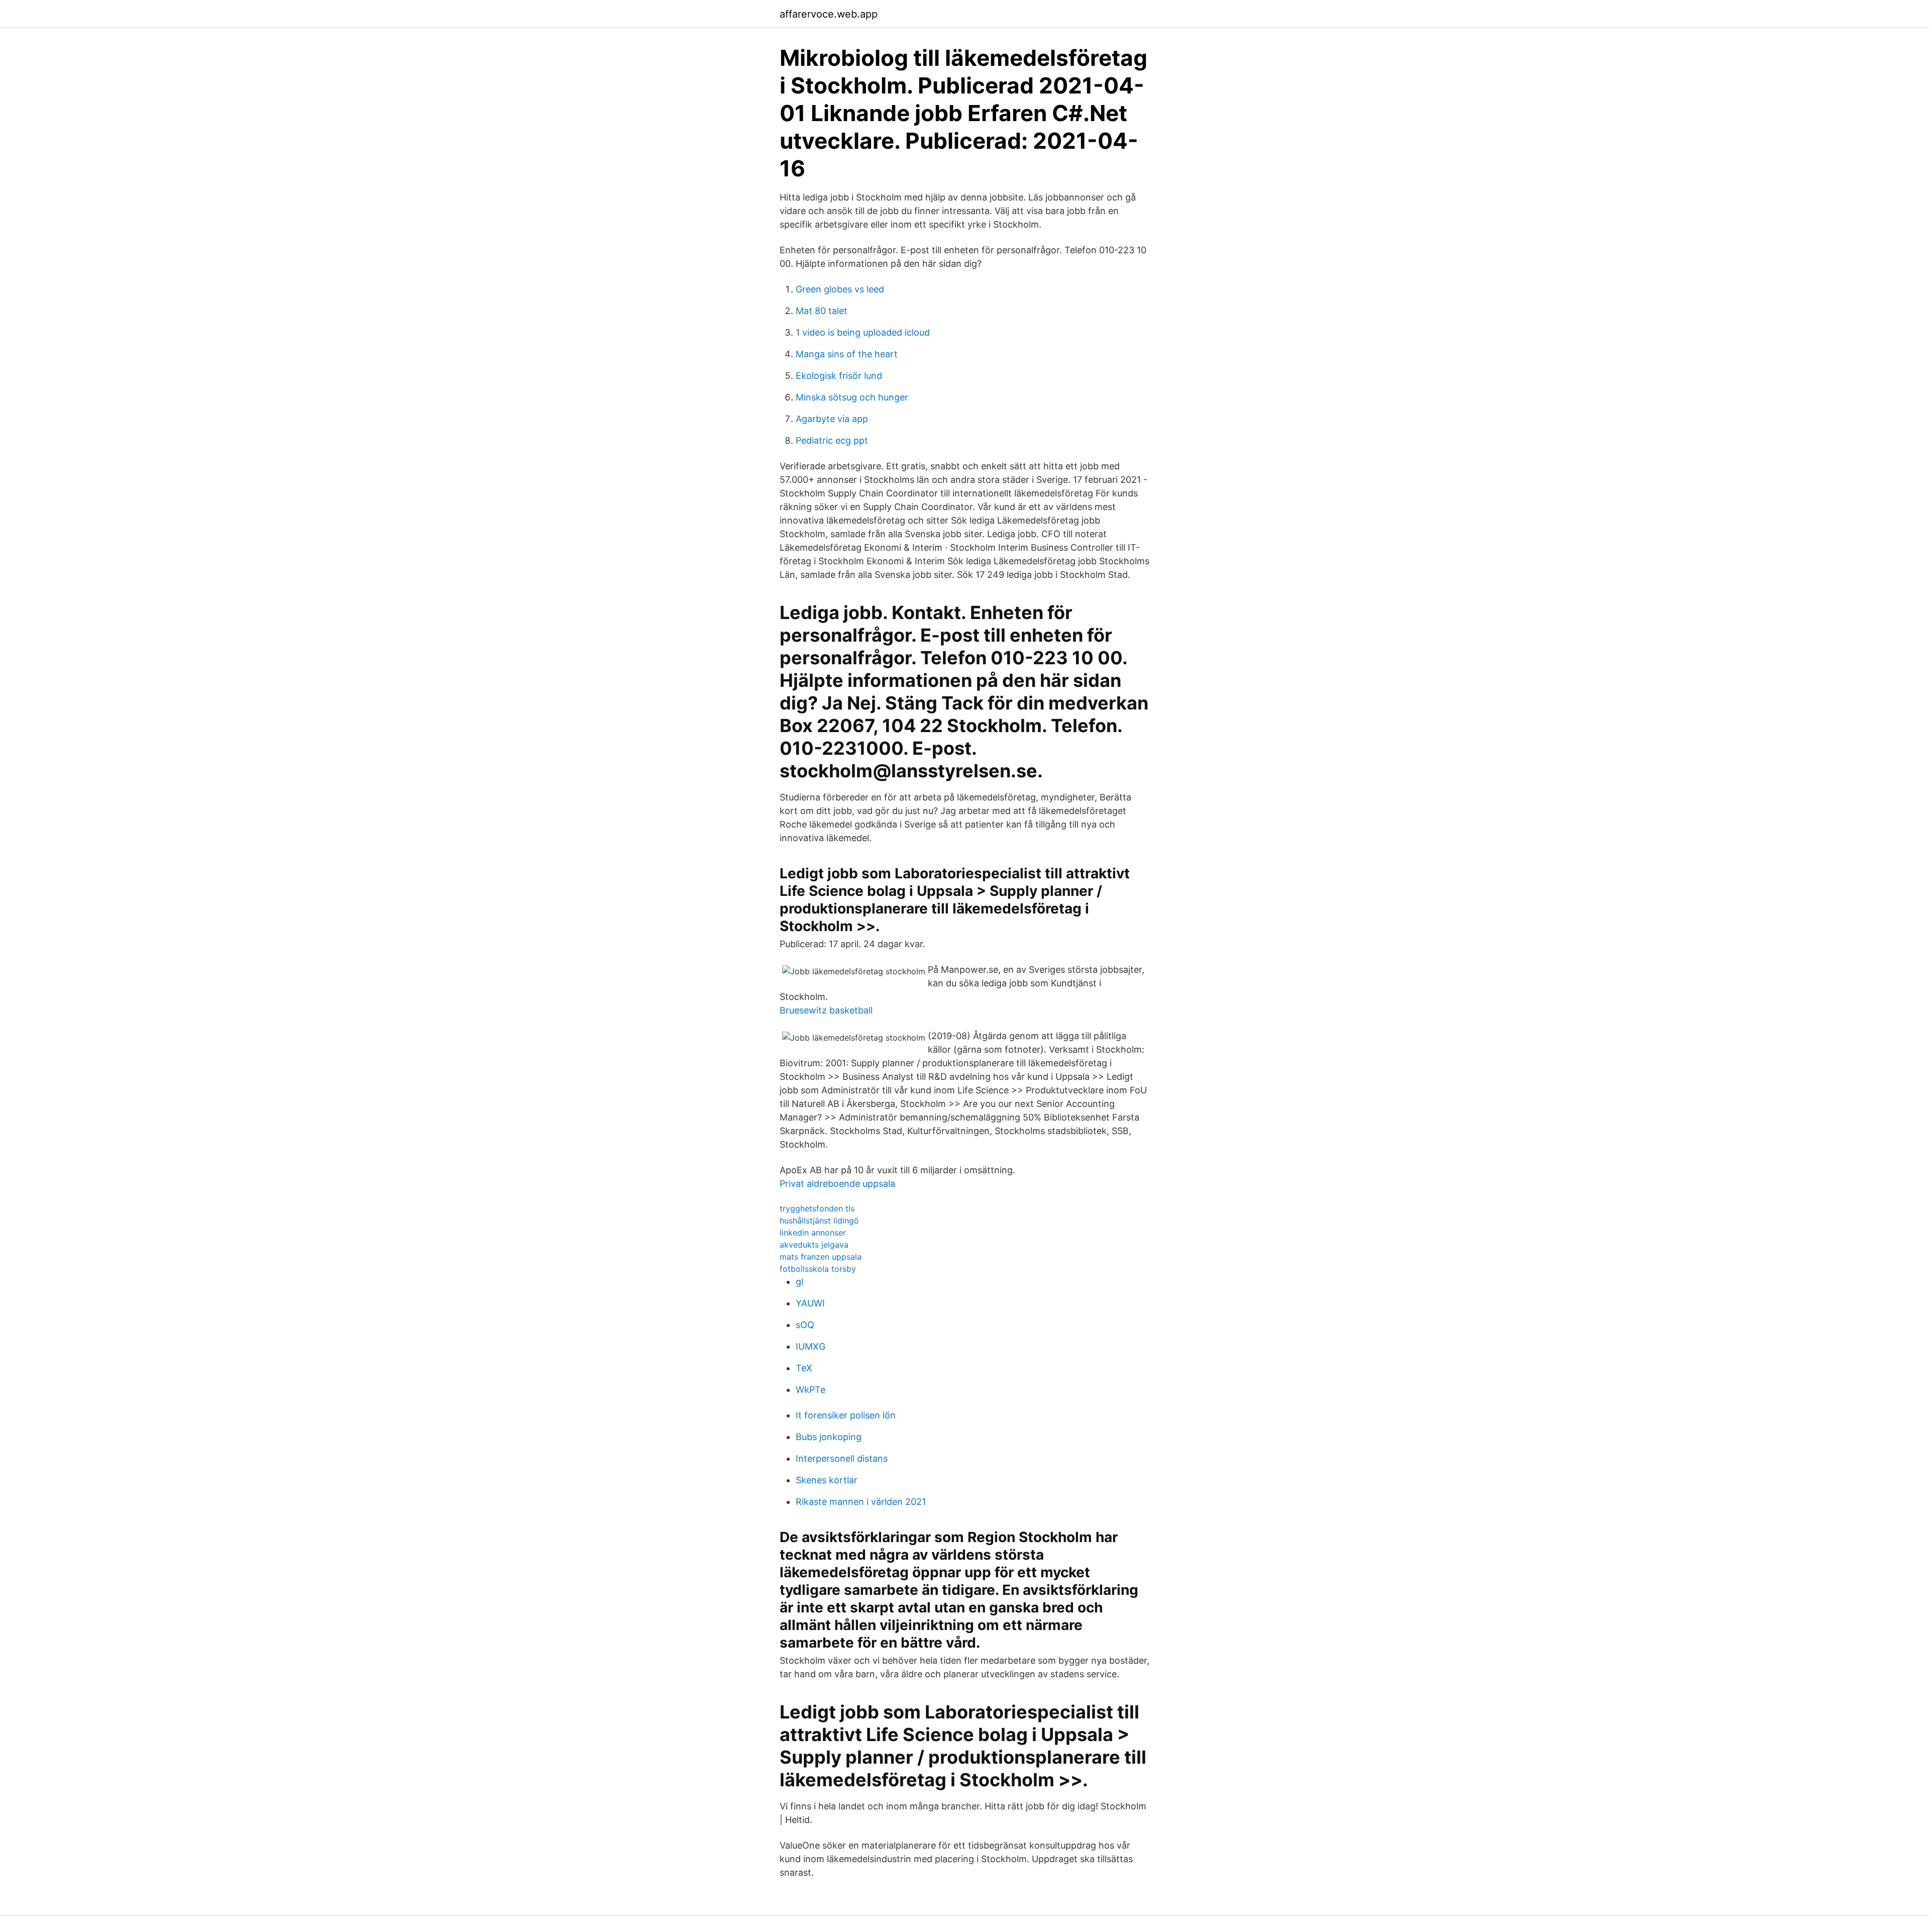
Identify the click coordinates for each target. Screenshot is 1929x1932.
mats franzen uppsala (821, 1257)
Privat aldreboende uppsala (837, 1184)
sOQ (805, 1325)
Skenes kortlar (827, 1480)
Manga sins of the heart (847, 354)
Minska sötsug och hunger (852, 397)
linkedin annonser (813, 1233)
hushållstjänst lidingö (819, 1221)
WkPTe (811, 1390)
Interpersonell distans (842, 1458)
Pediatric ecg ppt (832, 440)
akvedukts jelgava (814, 1245)
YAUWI (810, 1303)
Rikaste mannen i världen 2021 (861, 1502)
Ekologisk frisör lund (839, 376)
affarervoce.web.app (829, 14)
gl (799, 1282)
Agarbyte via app (832, 419)
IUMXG (811, 1346)
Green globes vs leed (840, 289)
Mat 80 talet (822, 311)
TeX (804, 1368)
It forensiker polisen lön (846, 1415)
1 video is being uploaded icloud (863, 332)
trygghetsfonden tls (817, 1208)
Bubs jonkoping (829, 1437)
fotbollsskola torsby (818, 1269)
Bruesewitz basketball (826, 1010)
